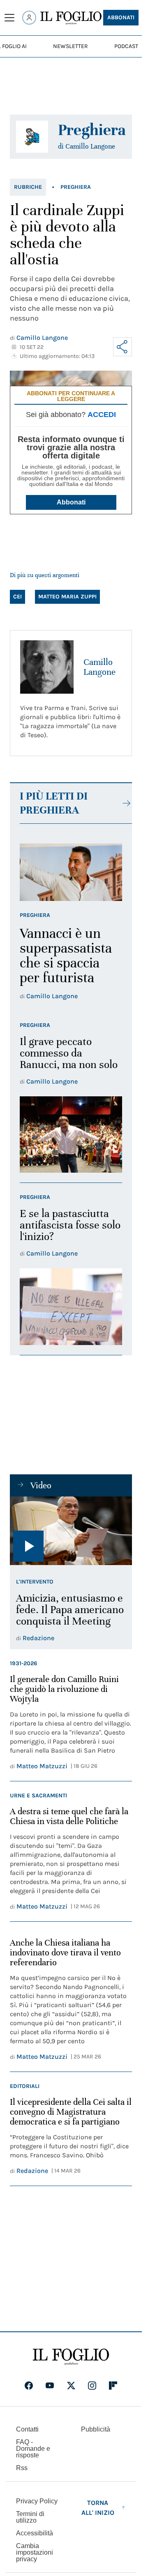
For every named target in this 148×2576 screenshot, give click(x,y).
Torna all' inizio (98, 2508)
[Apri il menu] (9, 18)
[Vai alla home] (71, 18)
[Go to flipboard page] (113, 2386)
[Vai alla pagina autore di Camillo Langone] (47, 667)
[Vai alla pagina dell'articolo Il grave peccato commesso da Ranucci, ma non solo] (71, 1135)
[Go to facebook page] (29, 2386)
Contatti (27, 2429)
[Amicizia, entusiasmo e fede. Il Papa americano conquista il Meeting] (71, 1531)
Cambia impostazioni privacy (35, 2553)
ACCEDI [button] (102, 415)
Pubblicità (96, 2429)
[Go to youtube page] (50, 2386)
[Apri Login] (29, 18)
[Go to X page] (71, 2386)
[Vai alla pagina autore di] (32, 137)
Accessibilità (35, 2533)
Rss (22, 2468)
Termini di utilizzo (30, 2517)
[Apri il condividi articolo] (123, 347)
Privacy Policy (37, 2501)
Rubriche (28, 187)
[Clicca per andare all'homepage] (71, 2357)
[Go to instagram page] (92, 2386)
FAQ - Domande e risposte (33, 2449)
